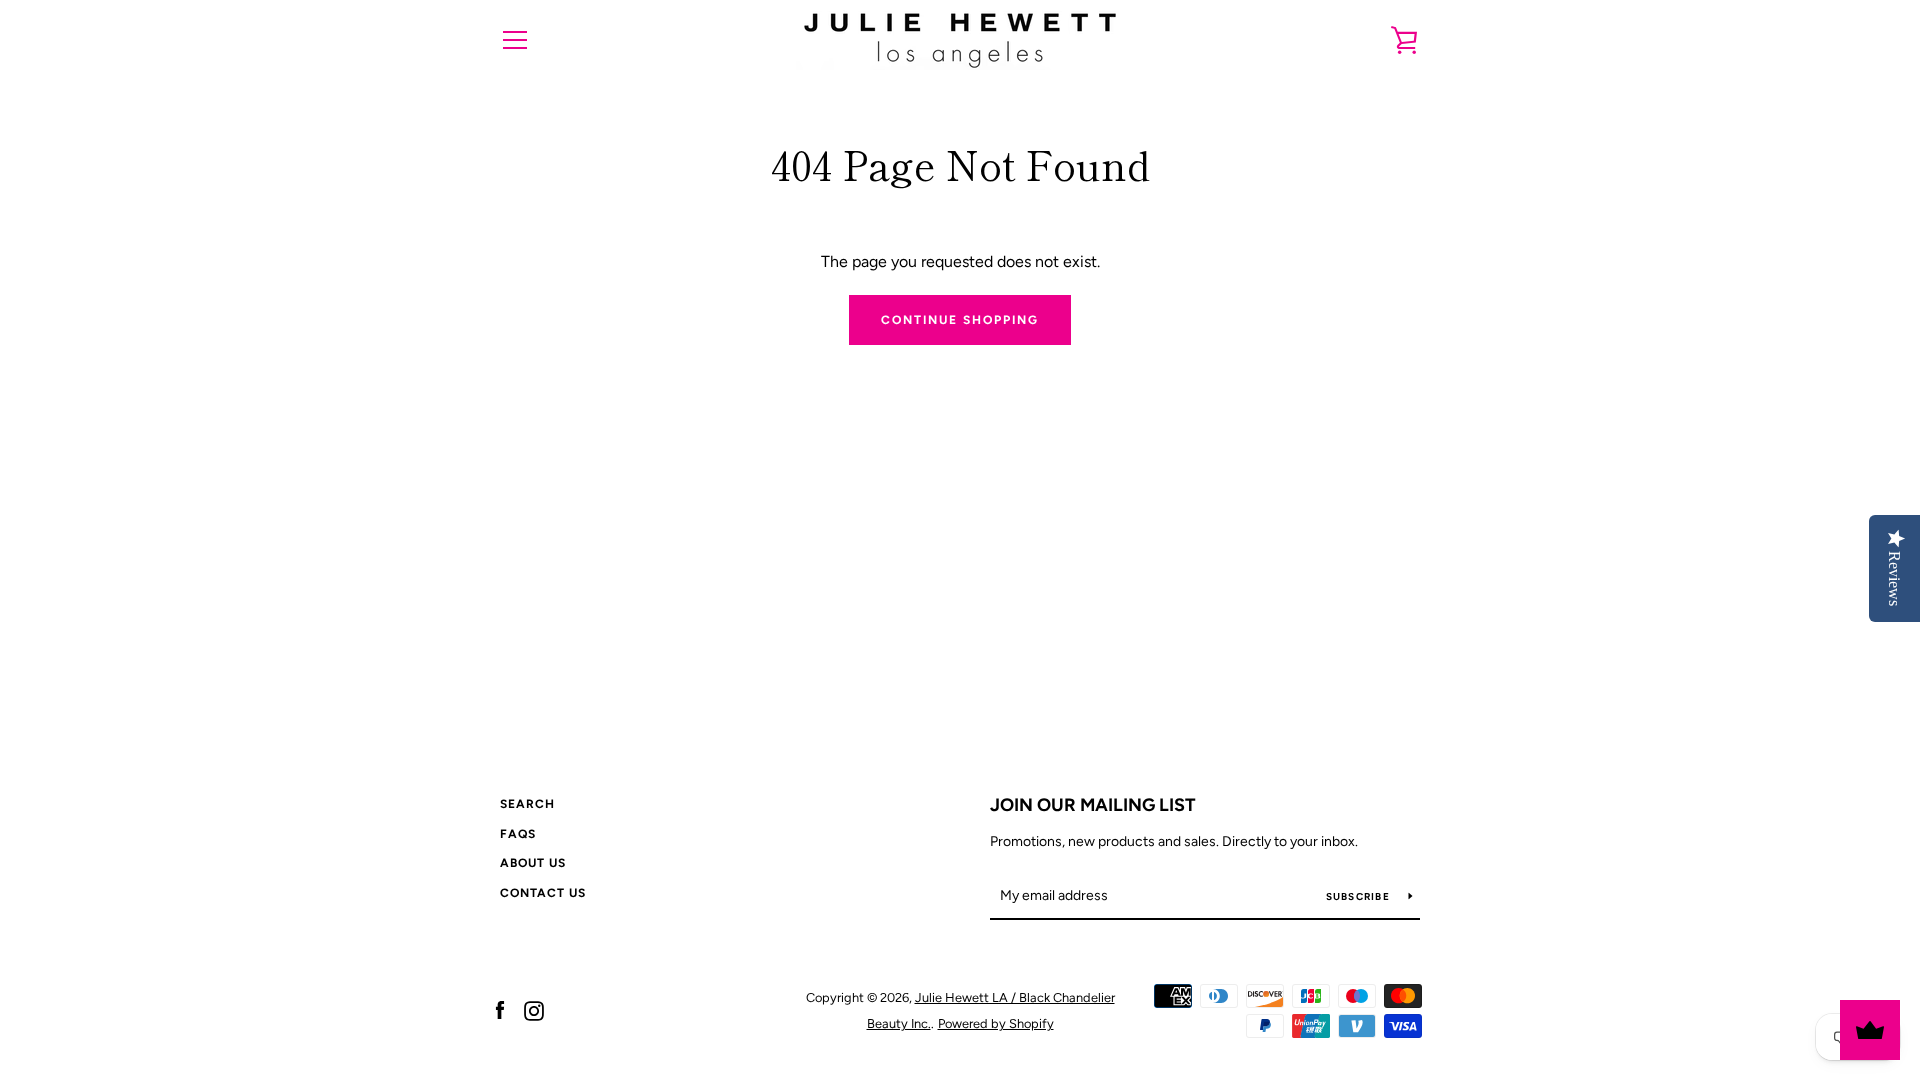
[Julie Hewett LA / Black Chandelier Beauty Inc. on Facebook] (500, 1009)
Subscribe (1360, 896)
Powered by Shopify (996, 1023)
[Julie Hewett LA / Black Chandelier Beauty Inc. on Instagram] (534, 1009)
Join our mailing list (1093, 805)
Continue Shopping (960, 320)
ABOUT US (533, 863)
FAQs (518, 834)
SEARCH (527, 804)
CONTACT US (543, 893)
